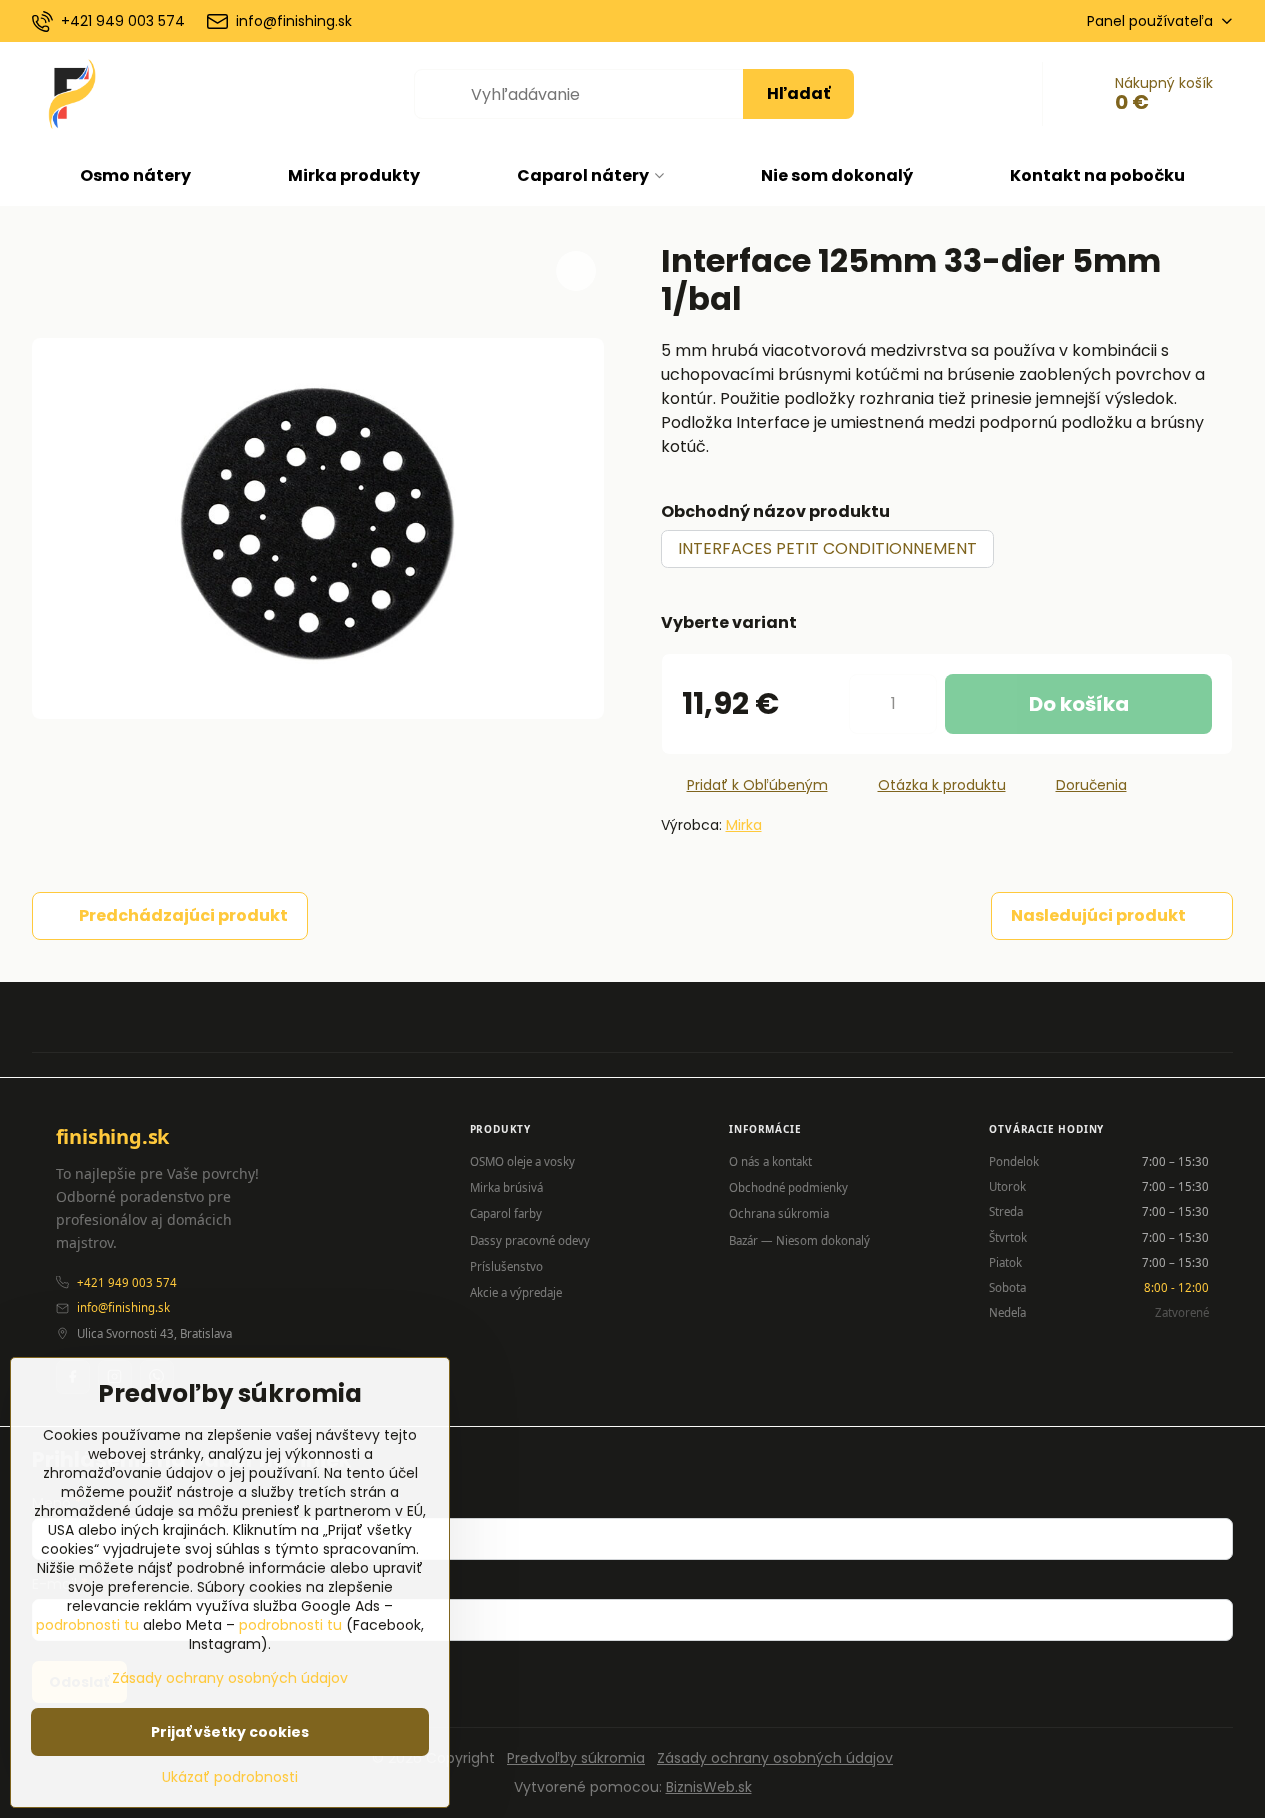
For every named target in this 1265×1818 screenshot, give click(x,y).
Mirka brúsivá (506, 1187)
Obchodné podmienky (788, 1187)
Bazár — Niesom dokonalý (799, 1240)
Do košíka (1079, 704)
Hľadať (798, 93)
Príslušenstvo (506, 1266)
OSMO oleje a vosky (522, 1161)
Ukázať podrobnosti (230, 1777)
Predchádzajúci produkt (183, 915)
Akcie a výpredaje (516, 1292)
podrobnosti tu (87, 1625)
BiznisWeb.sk (709, 1787)
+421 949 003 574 (127, 1282)
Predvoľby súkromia (576, 1758)
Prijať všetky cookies (230, 1732)
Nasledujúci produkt (1098, 915)
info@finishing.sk (123, 1307)
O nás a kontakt (770, 1161)
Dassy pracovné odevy (530, 1240)
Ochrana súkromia (779, 1213)
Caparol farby (506, 1213)
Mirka (744, 825)
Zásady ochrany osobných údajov (775, 1758)
